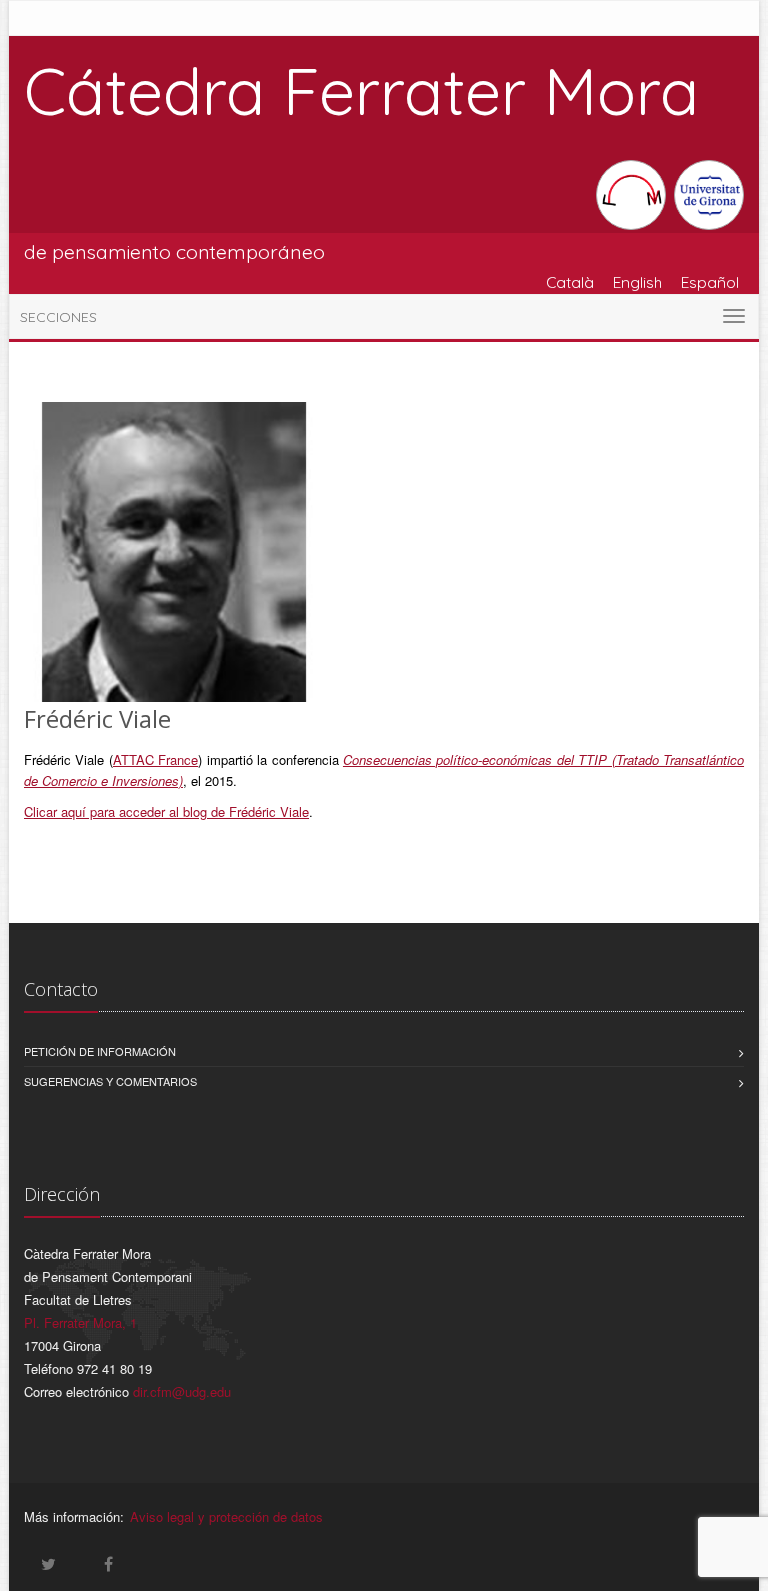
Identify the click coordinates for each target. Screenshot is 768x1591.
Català (570, 282)
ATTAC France (155, 759)
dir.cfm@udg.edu (182, 1391)
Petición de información (100, 1051)
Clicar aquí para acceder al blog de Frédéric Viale (166, 811)
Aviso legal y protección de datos (226, 1516)
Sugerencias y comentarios (110, 1081)
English (637, 282)
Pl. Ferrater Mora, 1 (80, 1322)
